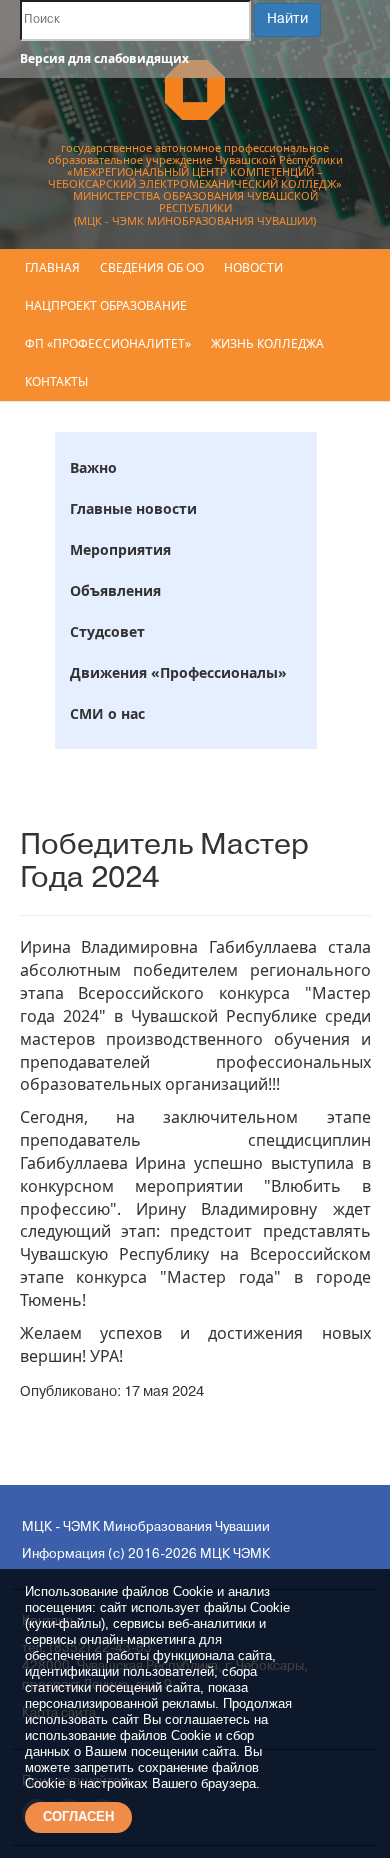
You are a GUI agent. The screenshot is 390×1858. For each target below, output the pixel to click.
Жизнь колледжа (267, 343)
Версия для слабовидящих (104, 58)
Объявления (115, 590)
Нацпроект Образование (106, 305)
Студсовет (107, 631)
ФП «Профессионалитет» (108, 343)
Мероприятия (120, 549)
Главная (52, 267)
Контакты (56, 381)
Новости (253, 267)
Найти (287, 19)
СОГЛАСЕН (78, 1816)
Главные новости (133, 508)
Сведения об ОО (152, 267)
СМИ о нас (107, 713)
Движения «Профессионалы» (178, 672)
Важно (93, 467)
